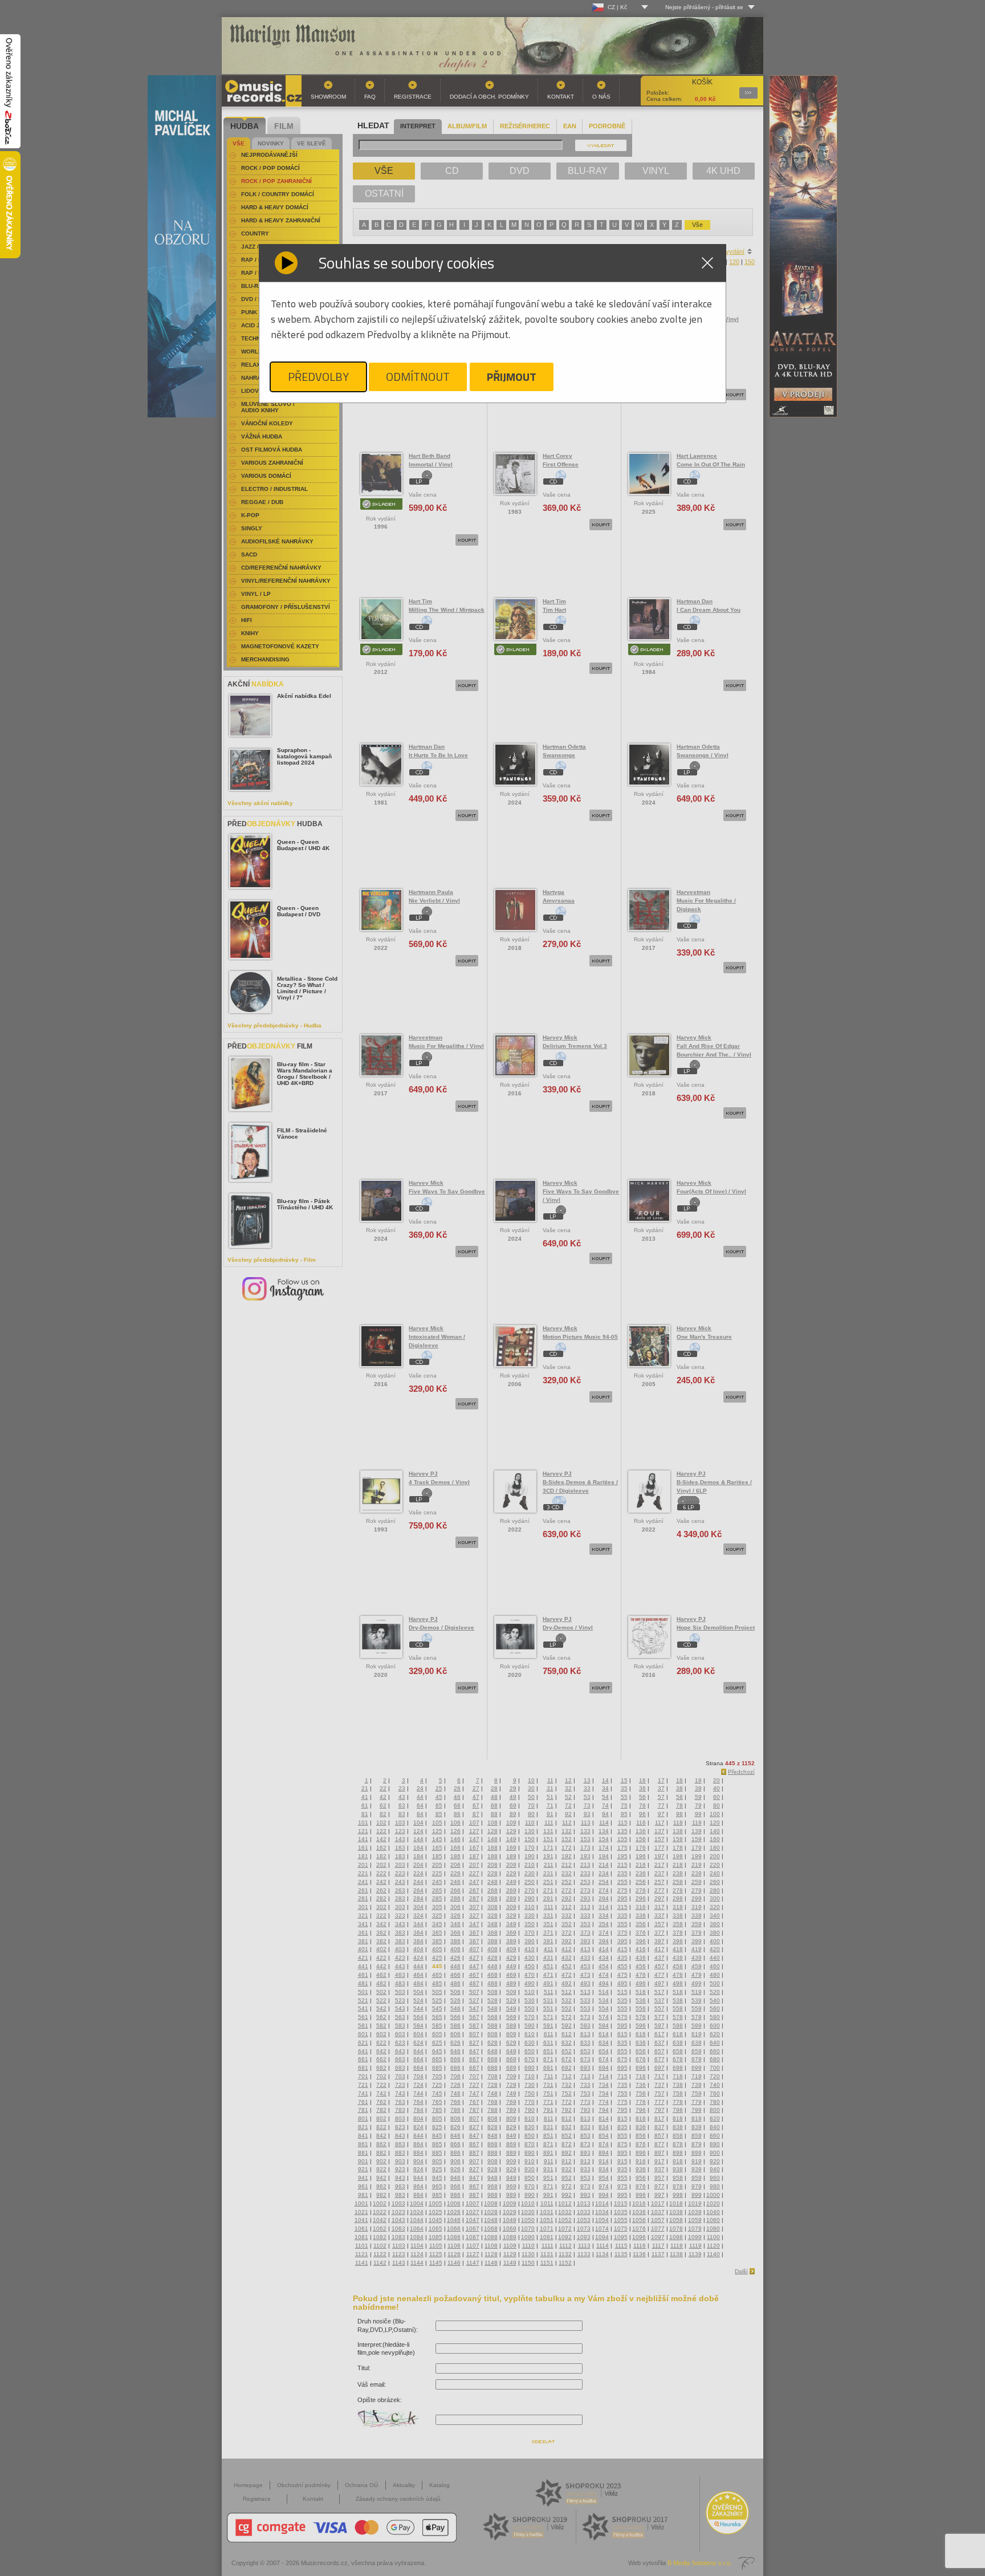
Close (707, 263)
